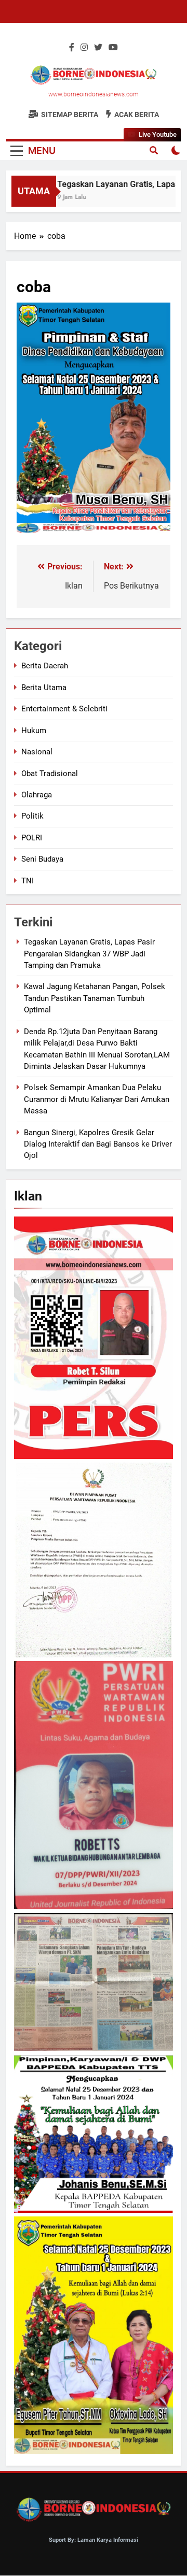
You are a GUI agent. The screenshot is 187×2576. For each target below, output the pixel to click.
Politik (32, 816)
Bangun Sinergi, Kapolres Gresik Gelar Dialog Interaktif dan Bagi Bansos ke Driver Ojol (98, 1144)
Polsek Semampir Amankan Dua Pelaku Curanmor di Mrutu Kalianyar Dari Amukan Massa (97, 1099)
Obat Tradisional (50, 774)
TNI (28, 881)
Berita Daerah (45, 666)
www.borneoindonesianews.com (94, 94)
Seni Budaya (42, 859)
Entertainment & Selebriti (64, 709)
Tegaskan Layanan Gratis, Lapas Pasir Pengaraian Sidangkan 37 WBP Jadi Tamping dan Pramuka (89, 954)
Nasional (37, 752)
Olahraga (37, 795)
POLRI (32, 838)
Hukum (34, 731)
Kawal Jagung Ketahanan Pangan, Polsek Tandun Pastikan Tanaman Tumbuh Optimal (95, 998)
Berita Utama (44, 688)
